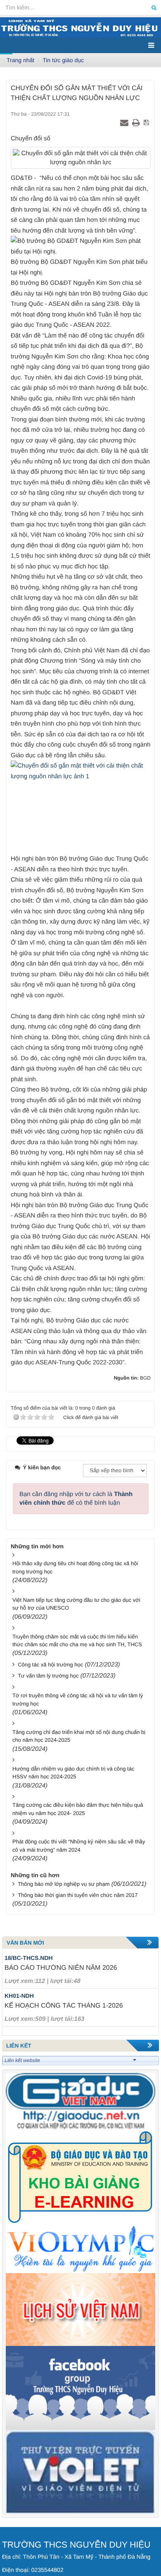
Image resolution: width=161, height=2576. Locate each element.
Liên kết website (22, 2060)
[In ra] (137, 123)
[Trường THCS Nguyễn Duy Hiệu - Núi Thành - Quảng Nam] (80, 27)
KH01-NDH (19, 1996)
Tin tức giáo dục (63, 60)
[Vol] (80, 2249)
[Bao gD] (80, 2101)
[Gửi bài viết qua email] (125, 123)
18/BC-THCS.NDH (29, 1958)
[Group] (80, 2388)
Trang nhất (20, 60)
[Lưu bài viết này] (147, 123)
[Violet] (80, 2472)
